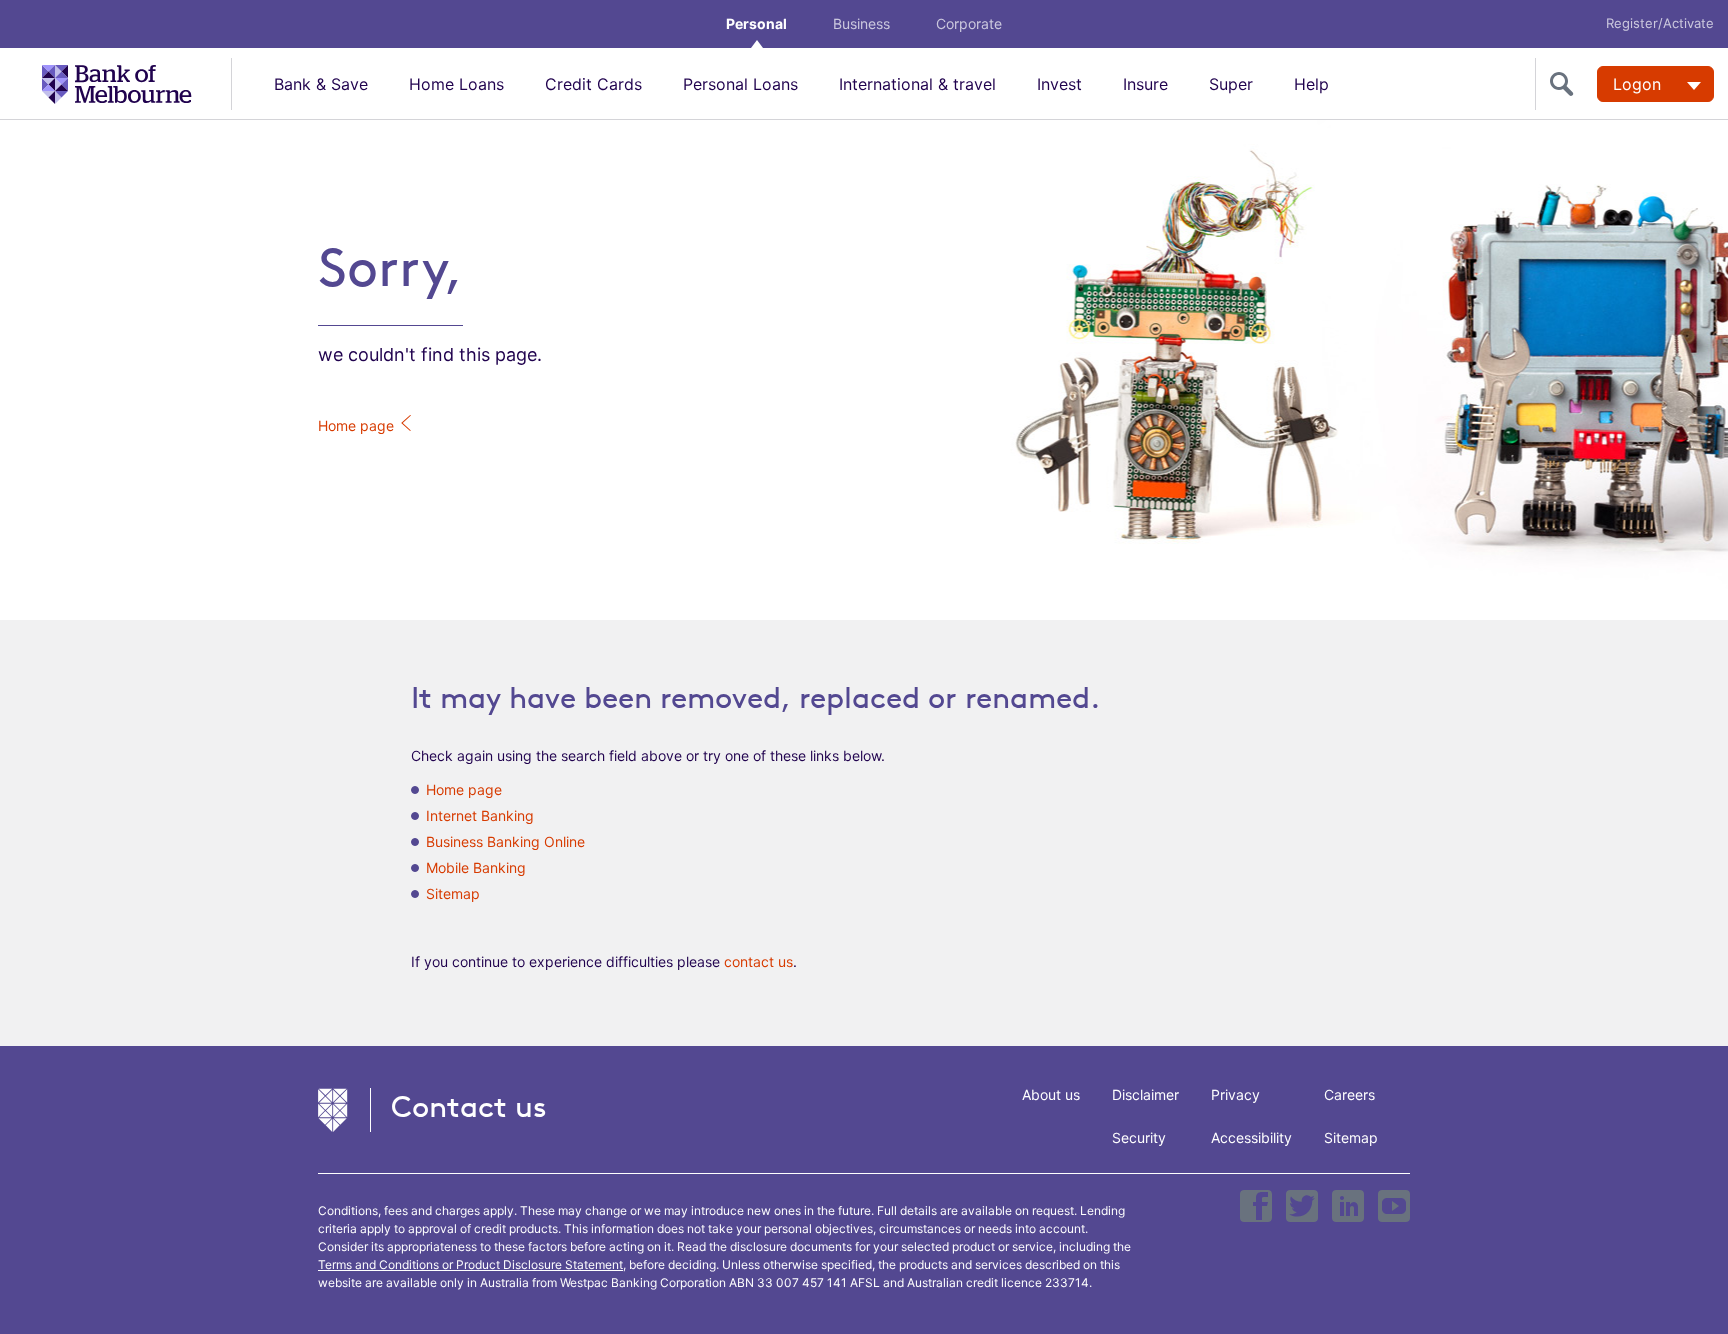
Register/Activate (1660, 23)
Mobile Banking (476, 867)
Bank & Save (321, 84)
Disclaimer (1145, 1094)
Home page (358, 425)
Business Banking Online (505, 841)
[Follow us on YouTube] (1394, 1206)
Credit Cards (593, 84)
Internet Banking (480, 815)
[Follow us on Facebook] (1256, 1206)
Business (861, 23)
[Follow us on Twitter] (1302, 1206)
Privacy (1235, 1094)
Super (1231, 84)
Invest (1059, 84)
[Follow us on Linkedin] (1348, 1206)
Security (1139, 1137)
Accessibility (1251, 1137)
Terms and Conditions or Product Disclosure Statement (470, 1264)
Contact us (469, 1106)
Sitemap (453, 893)
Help (1311, 84)
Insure (1145, 84)
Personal (756, 23)
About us (1051, 1094)
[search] (1566, 84)
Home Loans (456, 84)
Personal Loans (740, 84)
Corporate (969, 23)
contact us (758, 961)
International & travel (917, 84)
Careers (1349, 1094)
